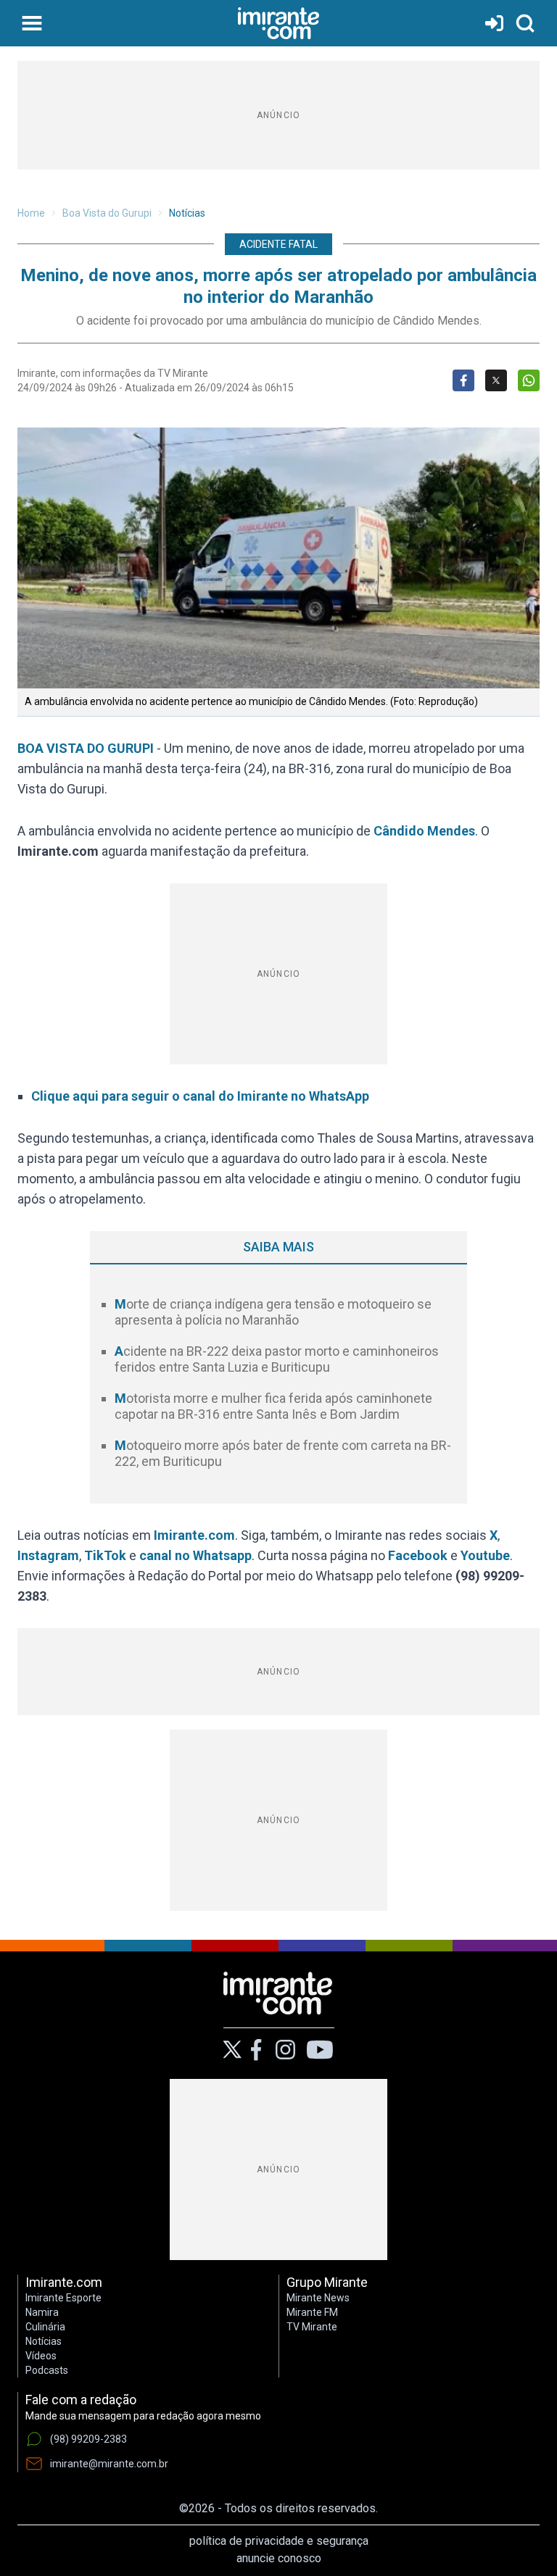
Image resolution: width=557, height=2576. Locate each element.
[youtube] (320, 2050)
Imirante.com (194, 1535)
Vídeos (41, 2356)
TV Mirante (312, 2327)
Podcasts (47, 2370)
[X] (232, 2050)
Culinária (45, 2327)
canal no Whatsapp (195, 1555)
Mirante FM (312, 2312)
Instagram (48, 1555)
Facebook (418, 1555)
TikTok (105, 1555)
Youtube (485, 1555)
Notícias (187, 213)
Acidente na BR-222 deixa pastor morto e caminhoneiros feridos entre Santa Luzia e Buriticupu (277, 1359)
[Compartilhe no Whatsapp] (529, 380)
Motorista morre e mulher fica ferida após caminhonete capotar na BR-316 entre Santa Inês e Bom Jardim (273, 1406)
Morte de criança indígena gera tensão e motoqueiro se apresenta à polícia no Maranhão (273, 1312)
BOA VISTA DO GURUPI (86, 748)
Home (31, 213)
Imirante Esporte (63, 2298)
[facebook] (256, 2050)
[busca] (525, 23)
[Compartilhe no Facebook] (463, 380)
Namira (42, 2312)
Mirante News (318, 2298)
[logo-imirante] (278, 23)
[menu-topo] (32, 23)
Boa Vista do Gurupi (107, 213)
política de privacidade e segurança (279, 2541)
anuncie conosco (279, 2558)
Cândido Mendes (424, 831)
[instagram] (285, 2050)
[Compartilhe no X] (496, 380)
